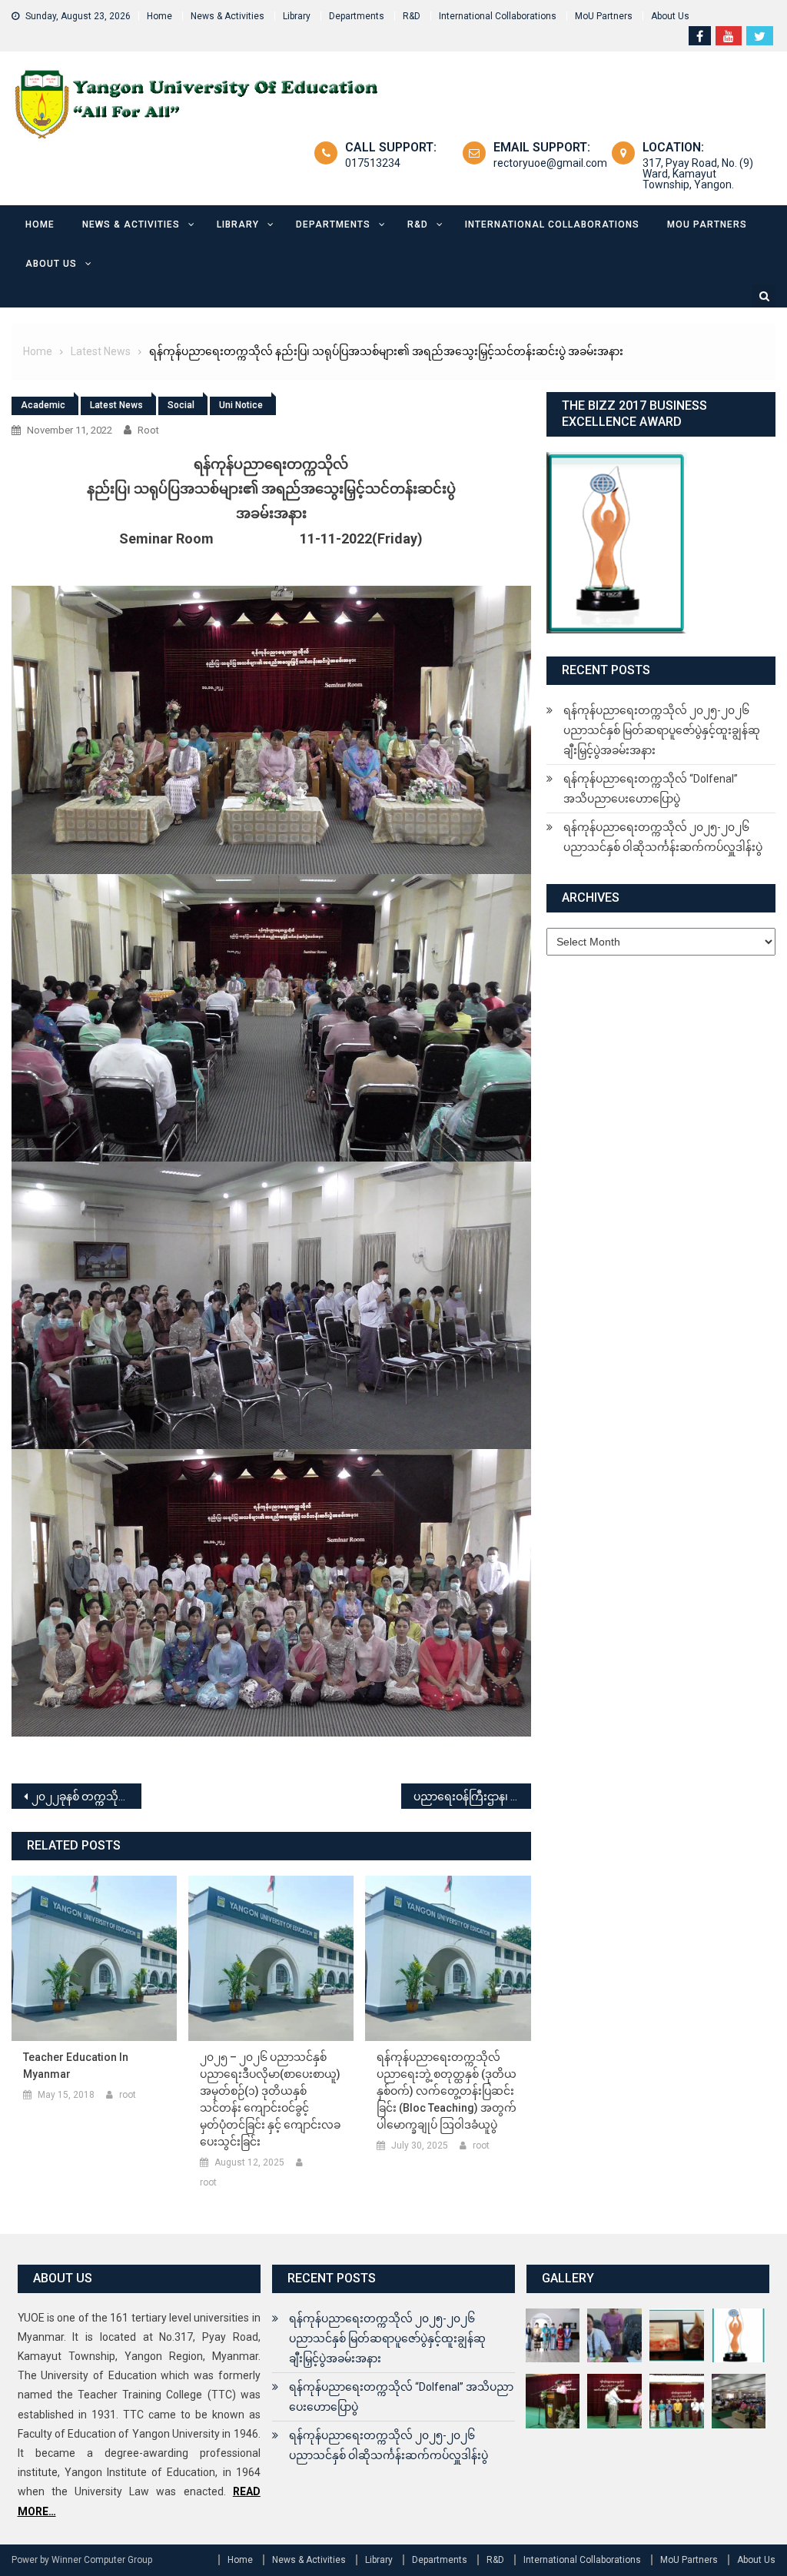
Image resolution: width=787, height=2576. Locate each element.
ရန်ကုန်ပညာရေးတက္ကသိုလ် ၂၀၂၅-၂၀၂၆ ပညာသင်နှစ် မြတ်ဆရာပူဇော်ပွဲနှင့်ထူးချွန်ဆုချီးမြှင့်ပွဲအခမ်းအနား (662, 730)
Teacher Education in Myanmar (76, 2066)
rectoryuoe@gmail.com (550, 163)
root (148, 430)
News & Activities (227, 16)
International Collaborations (498, 16)
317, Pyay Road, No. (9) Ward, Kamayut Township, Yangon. (698, 174)
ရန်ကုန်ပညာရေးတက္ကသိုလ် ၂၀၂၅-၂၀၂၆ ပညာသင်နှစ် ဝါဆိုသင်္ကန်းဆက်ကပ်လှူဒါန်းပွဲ (663, 837)
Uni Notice (241, 405)
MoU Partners (604, 16)
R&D (412, 16)
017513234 (373, 163)
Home (159, 16)
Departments (357, 16)
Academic (43, 405)
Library (297, 16)
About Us (670, 16)
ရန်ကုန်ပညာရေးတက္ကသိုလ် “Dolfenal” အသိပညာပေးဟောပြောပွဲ (651, 789)
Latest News (116, 405)
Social (181, 405)
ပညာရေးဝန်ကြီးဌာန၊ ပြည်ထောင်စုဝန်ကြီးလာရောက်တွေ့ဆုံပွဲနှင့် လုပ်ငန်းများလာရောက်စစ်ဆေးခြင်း (472, 1797)
